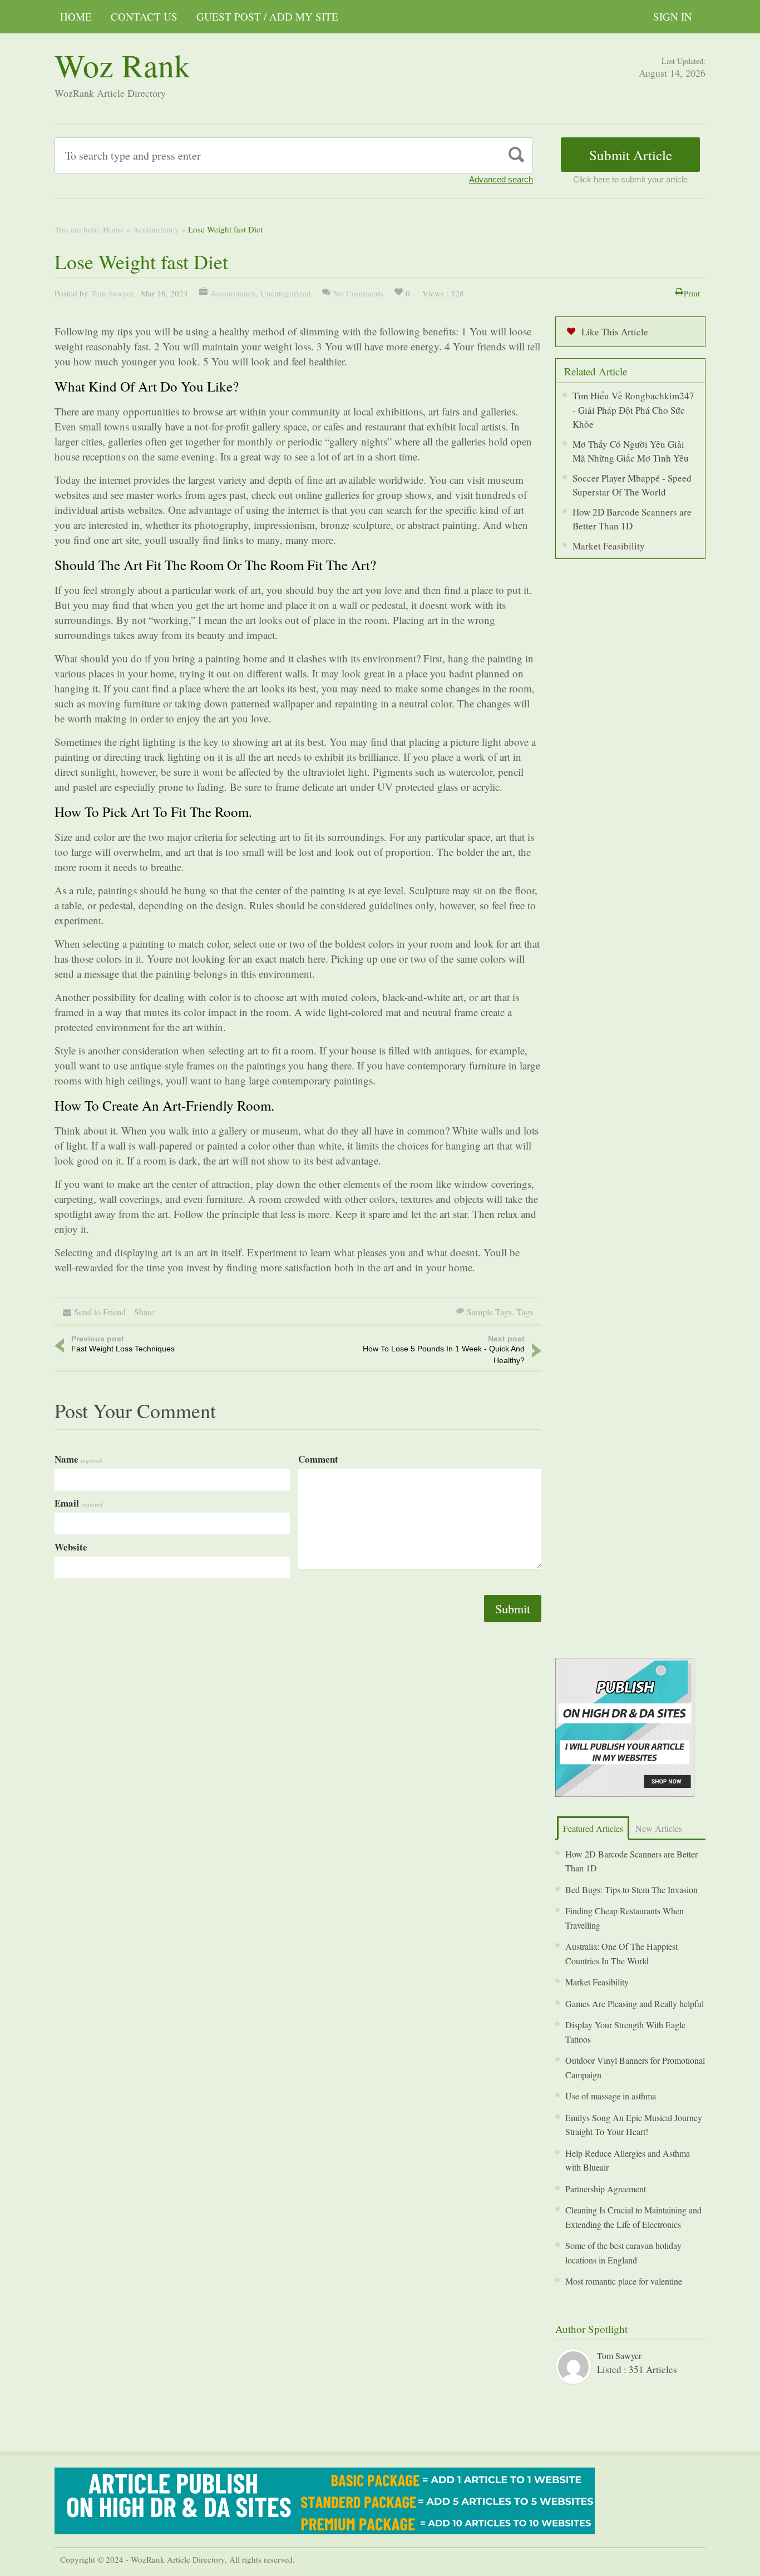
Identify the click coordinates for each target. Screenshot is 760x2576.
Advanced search (501, 179)
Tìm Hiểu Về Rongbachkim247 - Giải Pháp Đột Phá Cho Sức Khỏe (633, 410)
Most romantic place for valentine (624, 2281)
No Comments (358, 293)
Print (692, 293)
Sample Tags (489, 1312)
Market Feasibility (609, 546)
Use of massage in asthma (611, 2096)
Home (76, 16)
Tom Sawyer (112, 293)
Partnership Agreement (606, 2189)
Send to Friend (100, 1312)
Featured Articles (593, 1828)
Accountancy (156, 229)
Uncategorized (286, 293)
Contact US (144, 16)
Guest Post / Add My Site (267, 16)
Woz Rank (122, 65)
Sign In (673, 16)
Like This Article (615, 332)
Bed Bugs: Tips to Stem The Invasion (631, 1889)
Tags (525, 1312)
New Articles (659, 1828)
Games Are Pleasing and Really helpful (635, 2003)
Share (144, 1312)
